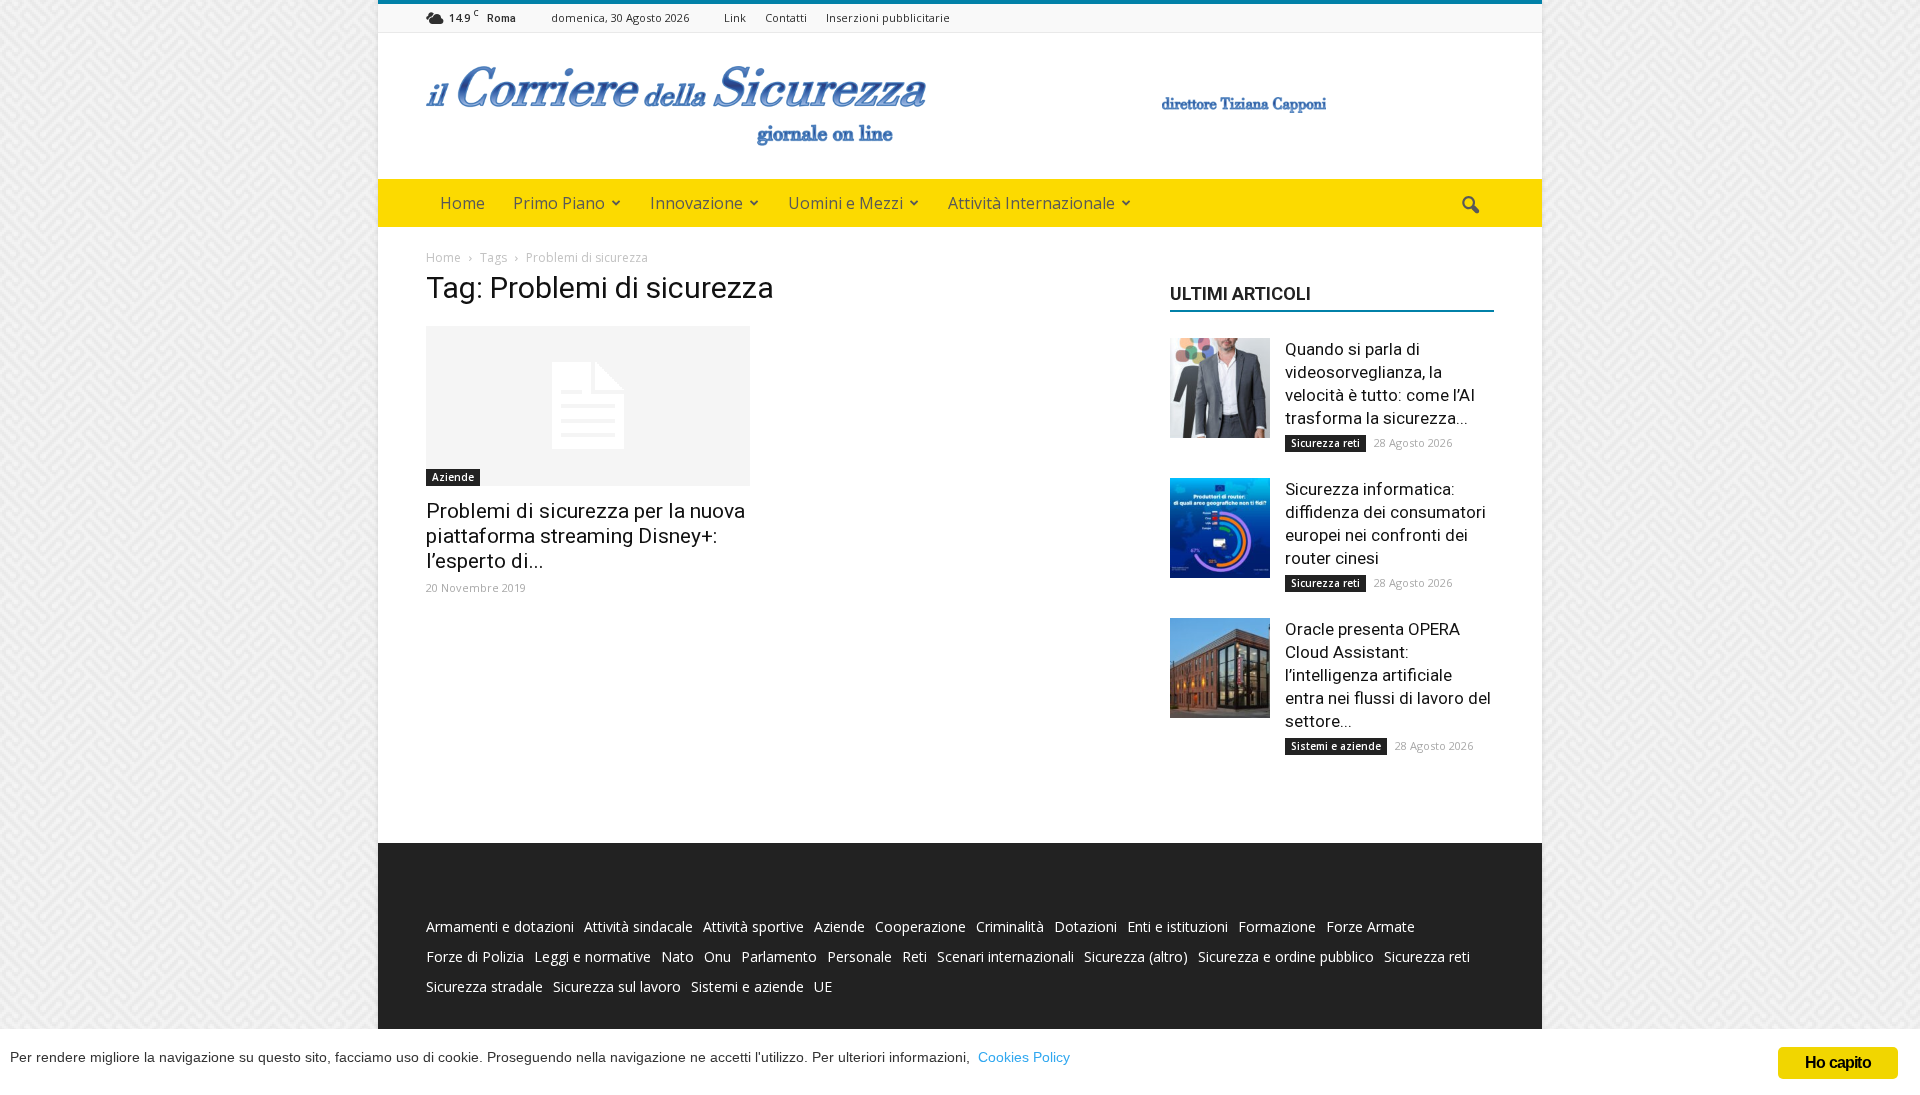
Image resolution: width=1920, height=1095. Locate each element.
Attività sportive (753, 926)
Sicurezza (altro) (1136, 956)
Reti (914, 956)
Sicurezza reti (1325, 443)
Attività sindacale (638, 926)
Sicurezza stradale (484, 986)
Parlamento (779, 956)
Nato (677, 956)
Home (462, 203)
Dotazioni (1085, 926)
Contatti (786, 17)
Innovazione (696, 203)
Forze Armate (1370, 926)
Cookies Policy (1024, 1057)
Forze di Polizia (475, 956)
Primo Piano (559, 203)
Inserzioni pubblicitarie (888, 17)
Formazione (1277, 926)
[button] (1470, 206)
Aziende (453, 477)
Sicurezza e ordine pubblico (1286, 956)
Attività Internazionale (1031, 203)
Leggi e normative (592, 956)
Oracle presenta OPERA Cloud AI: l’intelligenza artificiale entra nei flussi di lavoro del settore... (1388, 675)
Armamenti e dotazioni (500, 926)
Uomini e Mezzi (845, 203)
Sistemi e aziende (1336, 746)
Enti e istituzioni (1177, 926)
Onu (717, 956)
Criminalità (1010, 926)
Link (735, 17)
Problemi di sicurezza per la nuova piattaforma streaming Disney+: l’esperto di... (585, 536)
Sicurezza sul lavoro (617, 986)
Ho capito (1838, 1062)
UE (823, 986)
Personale (859, 956)
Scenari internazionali (1005, 956)
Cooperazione (920, 926)
